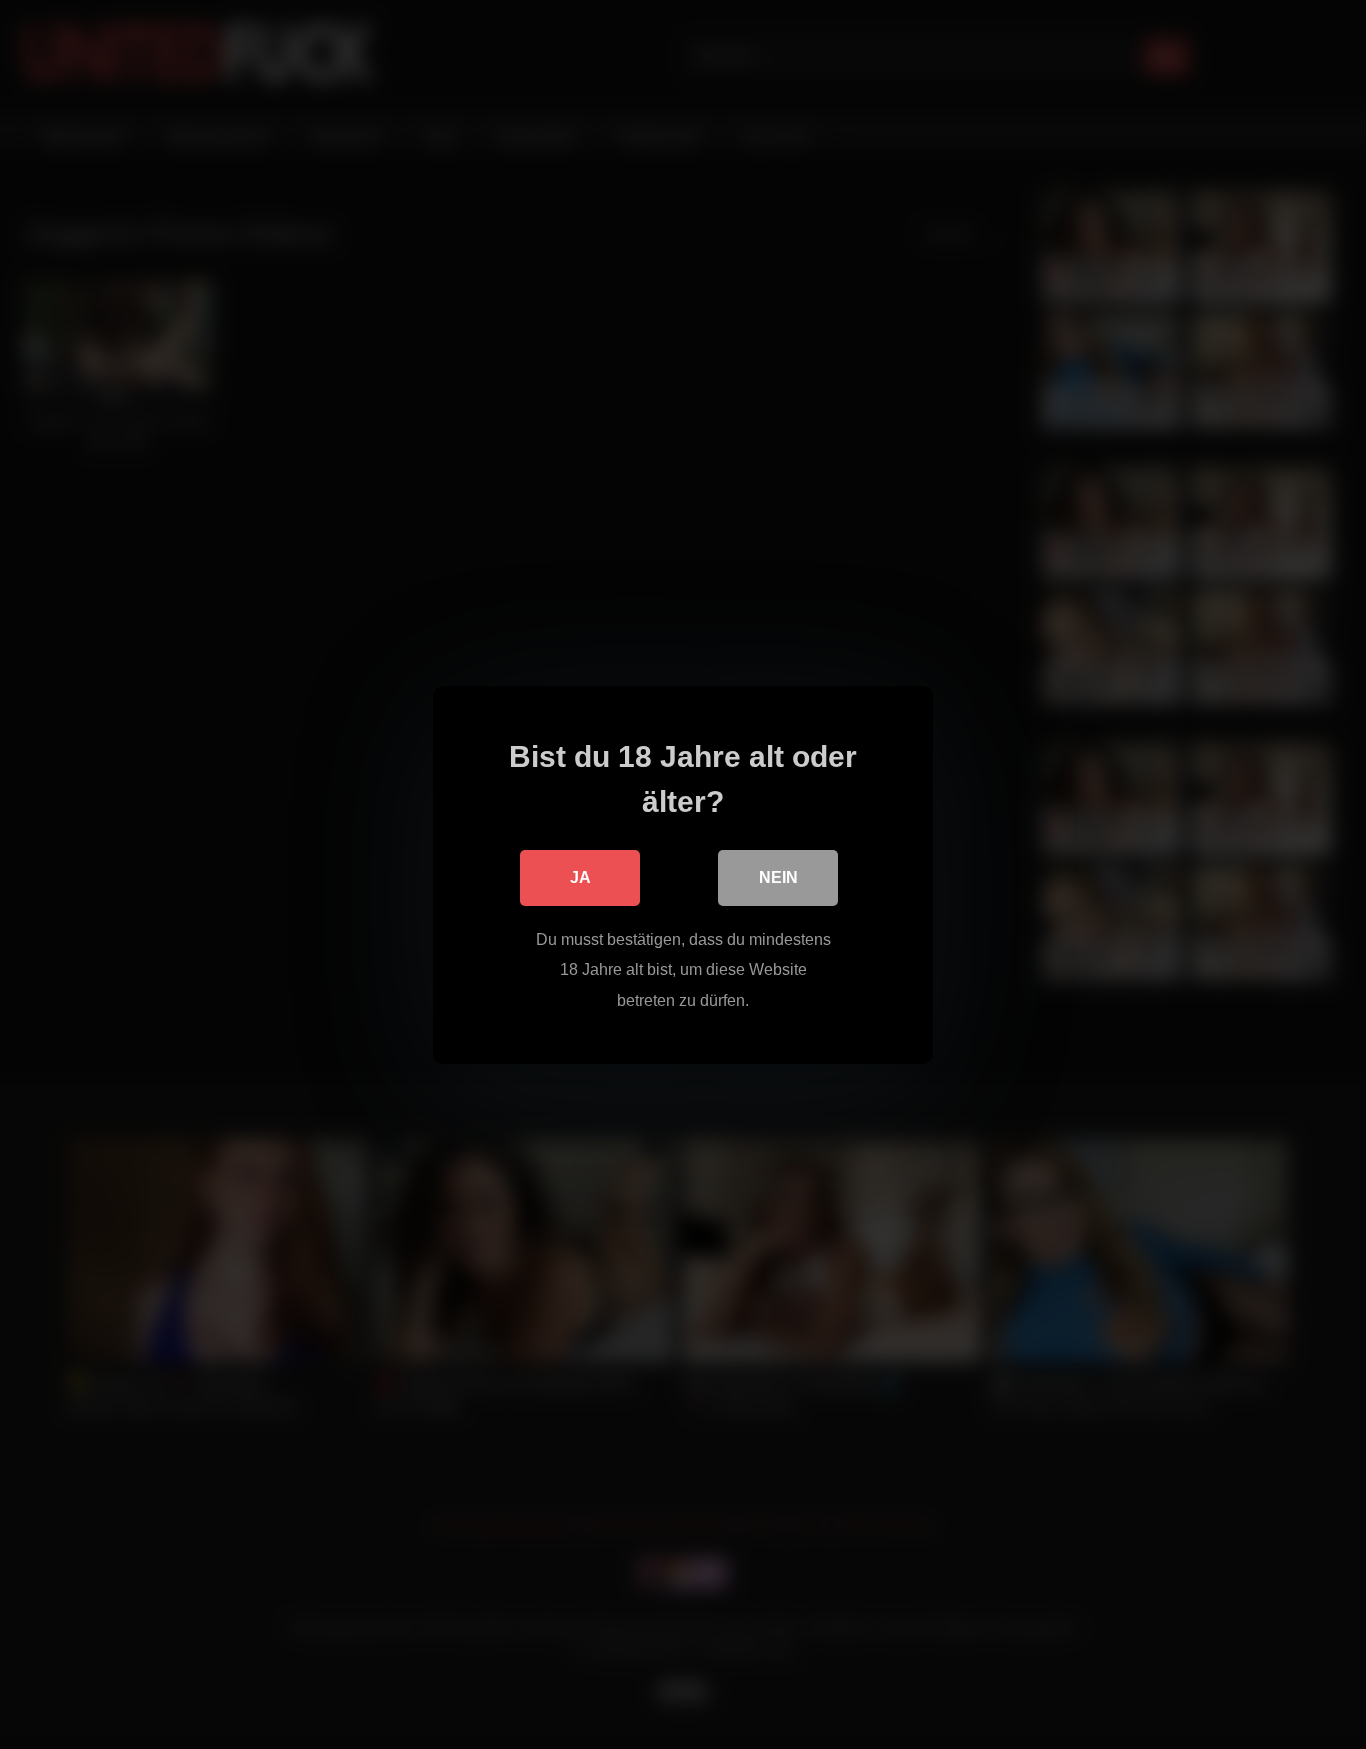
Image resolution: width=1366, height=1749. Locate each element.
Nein (778, 876)
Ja (580, 876)
